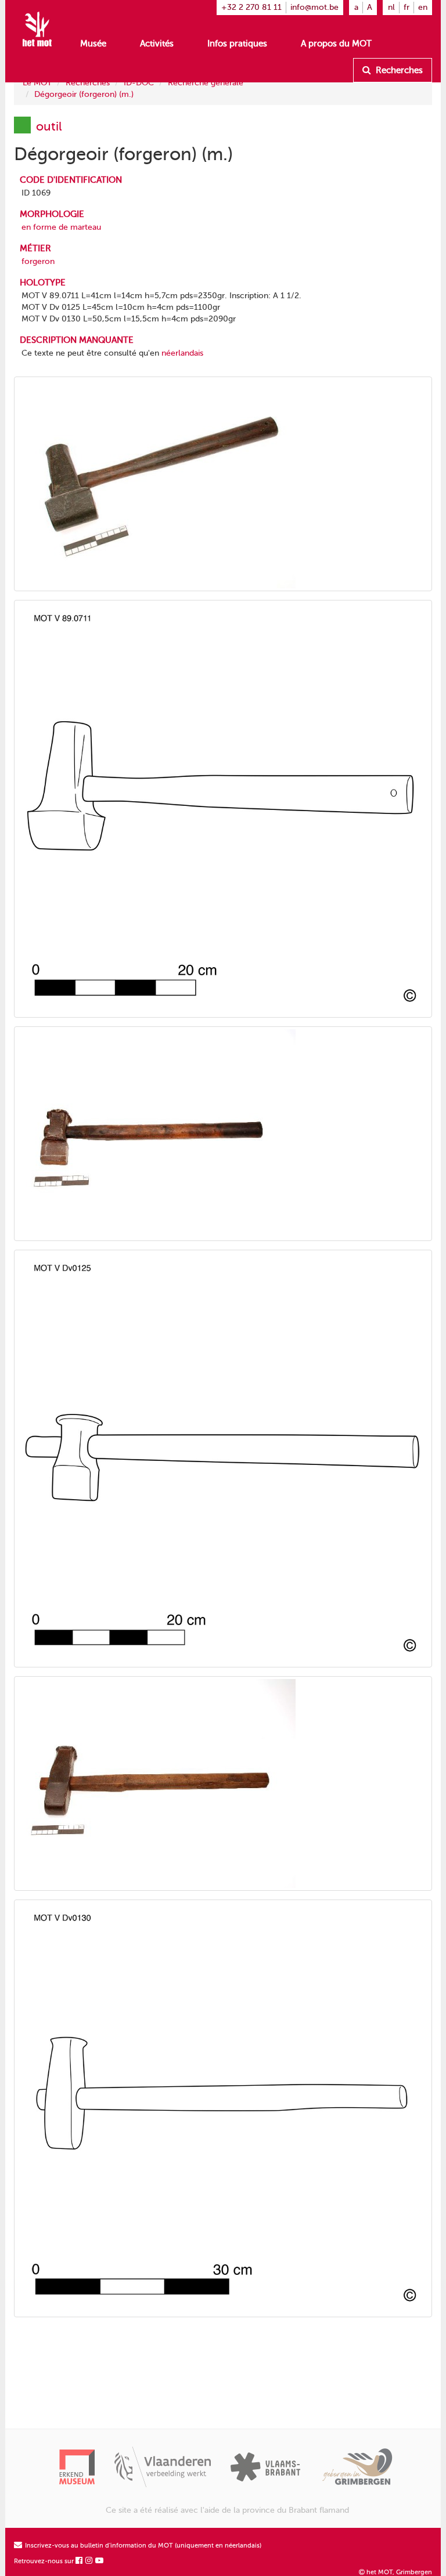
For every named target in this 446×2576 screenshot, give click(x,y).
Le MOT (37, 83)
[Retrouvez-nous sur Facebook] (80, 2561)
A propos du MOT (336, 44)
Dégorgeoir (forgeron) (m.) (84, 94)
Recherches (398, 70)
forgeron (38, 261)
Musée (93, 44)
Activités (157, 44)
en (423, 7)
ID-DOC (139, 83)
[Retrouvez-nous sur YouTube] (100, 2561)
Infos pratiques (237, 44)
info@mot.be (314, 7)
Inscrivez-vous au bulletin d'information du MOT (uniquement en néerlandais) (142, 2546)
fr (407, 7)
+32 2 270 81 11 (251, 7)
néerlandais (182, 353)
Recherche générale (206, 83)
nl (391, 7)
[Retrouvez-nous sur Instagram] (89, 2561)
